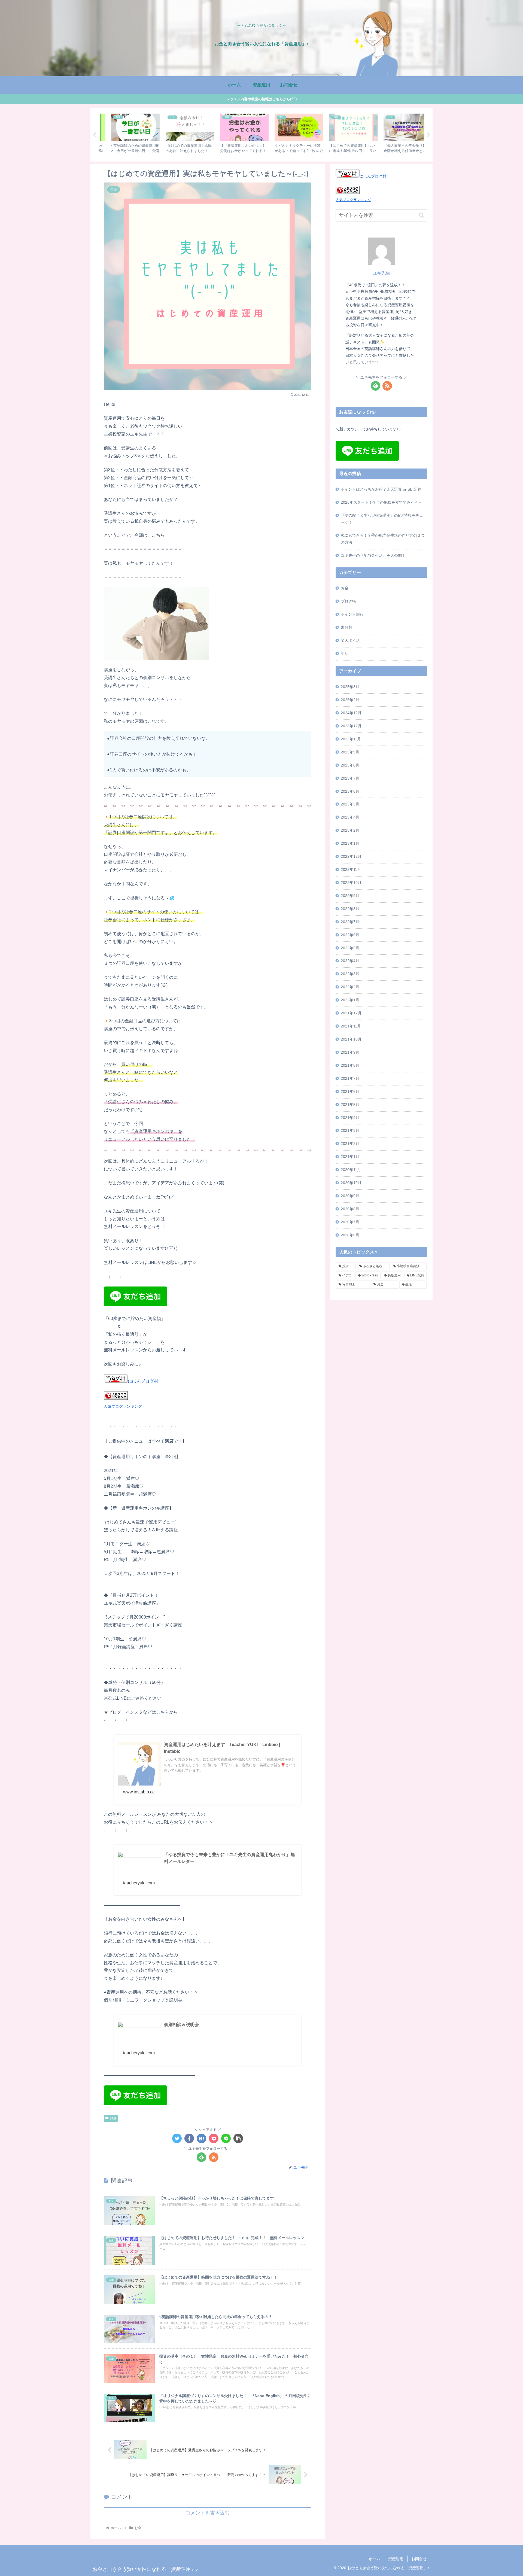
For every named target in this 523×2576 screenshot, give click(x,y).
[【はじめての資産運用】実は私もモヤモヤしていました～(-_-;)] (201, 2138)
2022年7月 (350, 922)
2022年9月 (350, 896)
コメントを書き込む (208, 2513)
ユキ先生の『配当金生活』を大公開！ (373, 555)
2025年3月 (350, 687)
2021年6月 (350, 1091)
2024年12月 (351, 713)
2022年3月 (350, 974)
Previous (95, 135)
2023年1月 (350, 843)
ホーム (375, 2559)
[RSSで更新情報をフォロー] (214, 2157)
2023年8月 (350, 765)
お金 (113, 2118)
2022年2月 (350, 987)
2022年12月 (351, 856)
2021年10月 (351, 1039)
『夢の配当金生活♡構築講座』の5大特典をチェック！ (382, 519)
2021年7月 (350, 1078)
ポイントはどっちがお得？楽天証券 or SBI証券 (381, 489)
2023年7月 (350, 778)
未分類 (346, 627)
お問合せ (419, 2559)
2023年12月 (351, 726)
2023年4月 (350, 817)
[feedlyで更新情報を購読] (201, 2157)
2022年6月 (350, 935)
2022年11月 (351, 869)
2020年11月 (351, 1170)
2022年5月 (350, 948)
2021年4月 (350, 1118)
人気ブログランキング (123, 1406)
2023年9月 (350, 752)
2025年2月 (350, 700)
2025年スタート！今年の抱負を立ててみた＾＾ (381, 502)
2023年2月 (350, 830)
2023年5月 (350, 804)
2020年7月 (350, 1222)
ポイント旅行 (352, 614)
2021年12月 (351, 1013)
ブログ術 (348, 601)
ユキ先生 (381, 273)
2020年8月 (350, 1209)
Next (428, 135)
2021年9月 (350, 1052)
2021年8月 (350, 1065)
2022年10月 (351, 883)
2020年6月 (350, 1235)
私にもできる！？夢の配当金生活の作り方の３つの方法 (383, 539)
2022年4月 (350, 961)
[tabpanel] (125, 134)
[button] (238, 2138)
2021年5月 (350, 1105)
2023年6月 (350, 791)
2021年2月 (350, 1143)
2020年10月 (351, 1183)
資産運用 (396, 2559)
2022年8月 (350, 909)
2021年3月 (350, 1130)
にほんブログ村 (143, 1381)
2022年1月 (350, 1000)
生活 (345, 653)
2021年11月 (351, 1026)
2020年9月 (350, 1196)
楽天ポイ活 (350, 640)
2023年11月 (351, 739)
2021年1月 (350, 1157)
